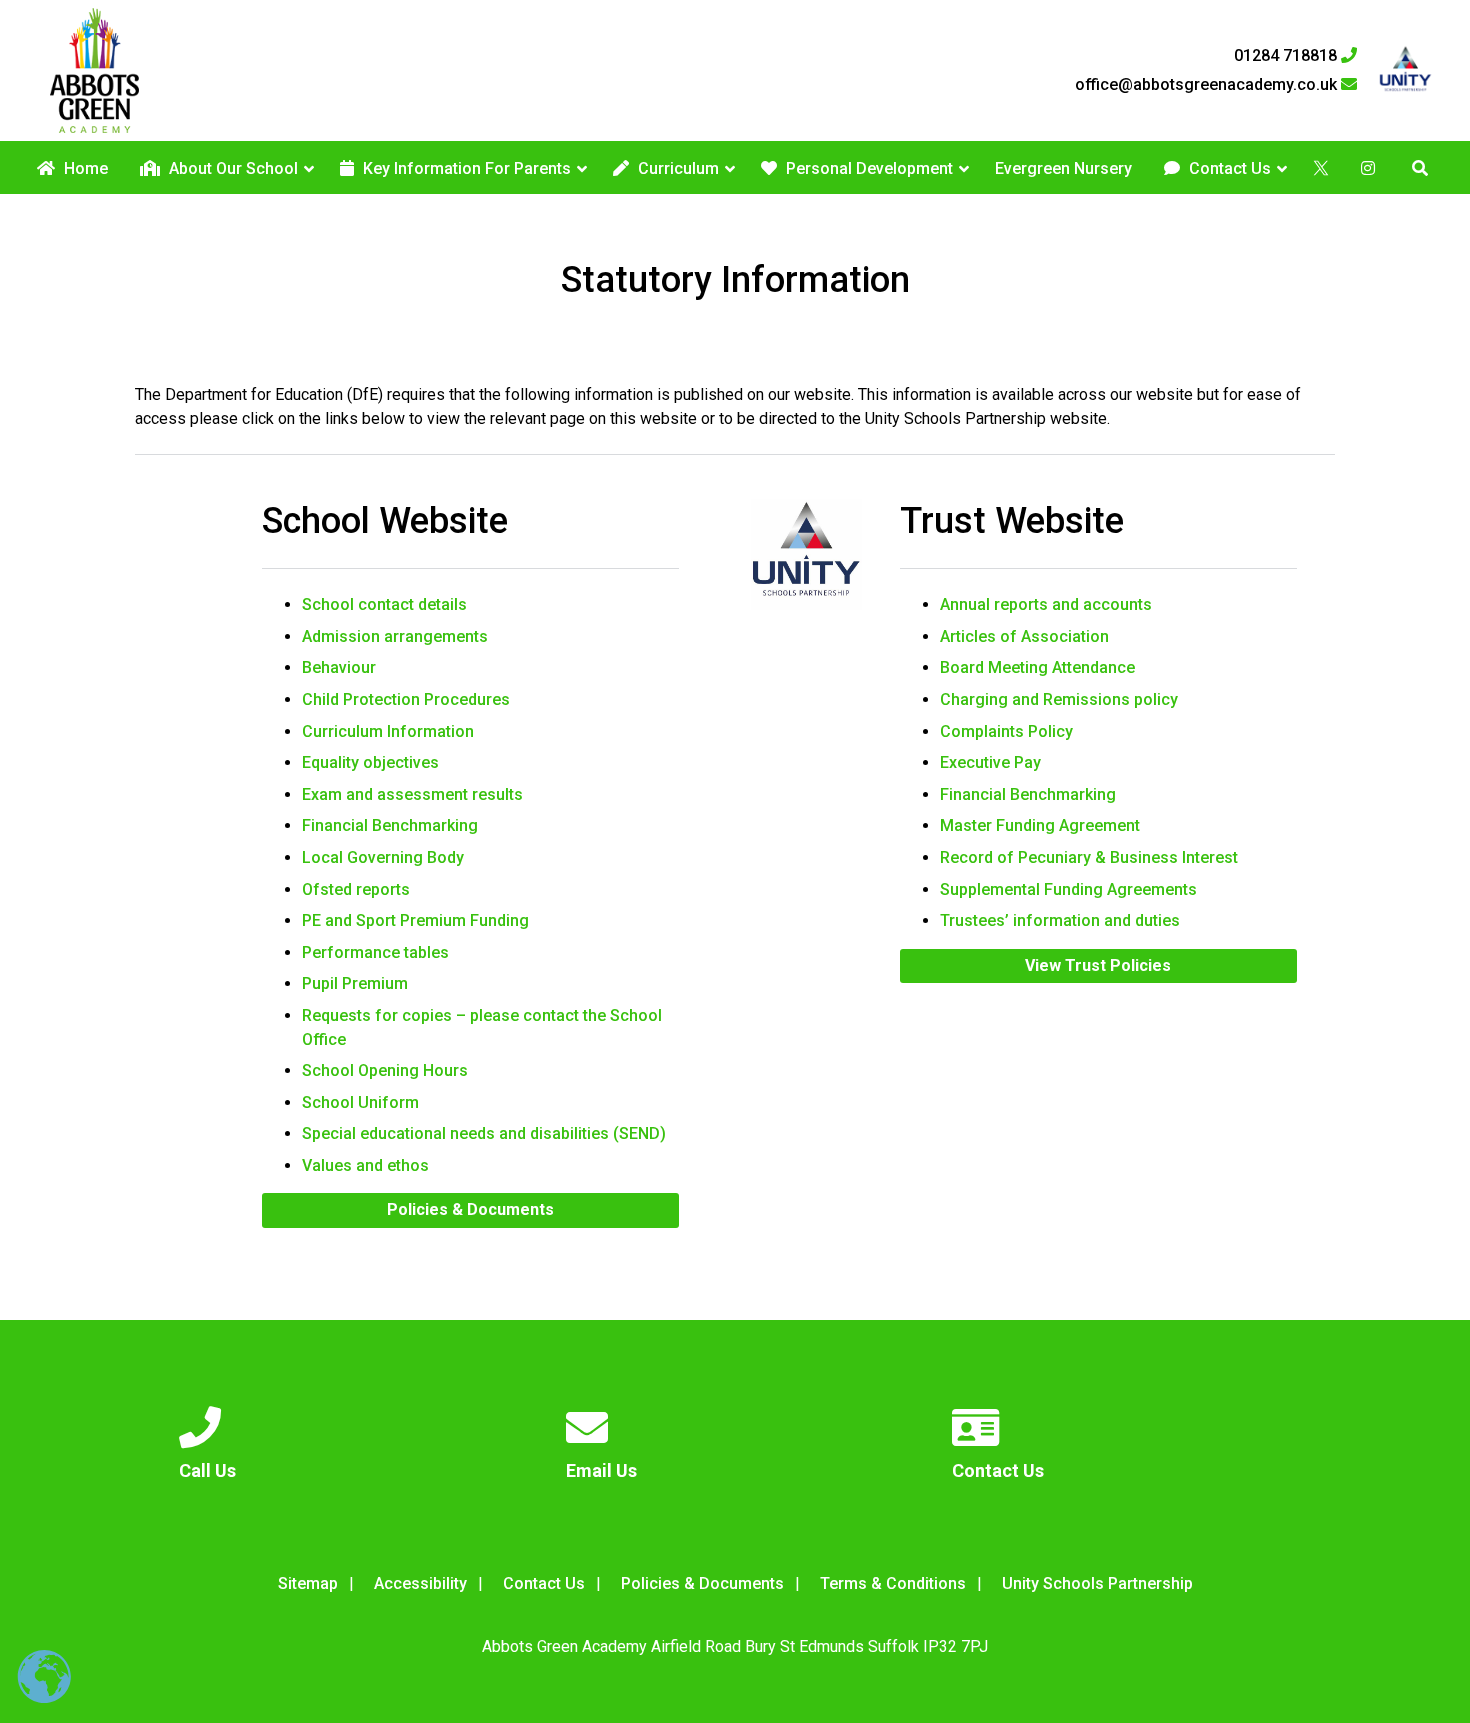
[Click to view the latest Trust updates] (1405, 70)
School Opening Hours (385, 1070)
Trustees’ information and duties (1060, 920)
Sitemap (308, 1583)
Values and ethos (365, 1165)
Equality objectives (370, 762)
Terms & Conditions (893, 1583)
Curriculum (676, 168)
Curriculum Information (388, 731)
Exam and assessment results (412, 794)
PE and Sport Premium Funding (415, 920)
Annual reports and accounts (1046, 604)
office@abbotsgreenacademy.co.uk (1208, 85)
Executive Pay (990, 762)
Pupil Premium (355, 983)
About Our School (231, 168)
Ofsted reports (356, 889)
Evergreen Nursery (1063, 168)
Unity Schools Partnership (1097, 1583)
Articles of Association (1024, 636)
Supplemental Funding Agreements (1068, 889)
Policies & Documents (470, 1209)
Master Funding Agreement (1040, 825)
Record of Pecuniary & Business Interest (1089, 857)
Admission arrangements (395, 636)
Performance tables (375, 952)
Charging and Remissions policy (1059, 699)
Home (84, 168)
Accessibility (420, 1583)
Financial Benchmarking (390, 825)
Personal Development (867, 168)
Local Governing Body (383, 857)
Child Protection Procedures (406, 699)
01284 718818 (1287, 56)
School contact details (384, 604)
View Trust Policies (1098, 965)
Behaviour (339, 667)
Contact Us (1228, 168)
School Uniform (360, 1102)
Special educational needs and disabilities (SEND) (484, 1133)
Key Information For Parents (465, 168)
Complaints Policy (1006, 731)
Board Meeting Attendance (1037, 667)
